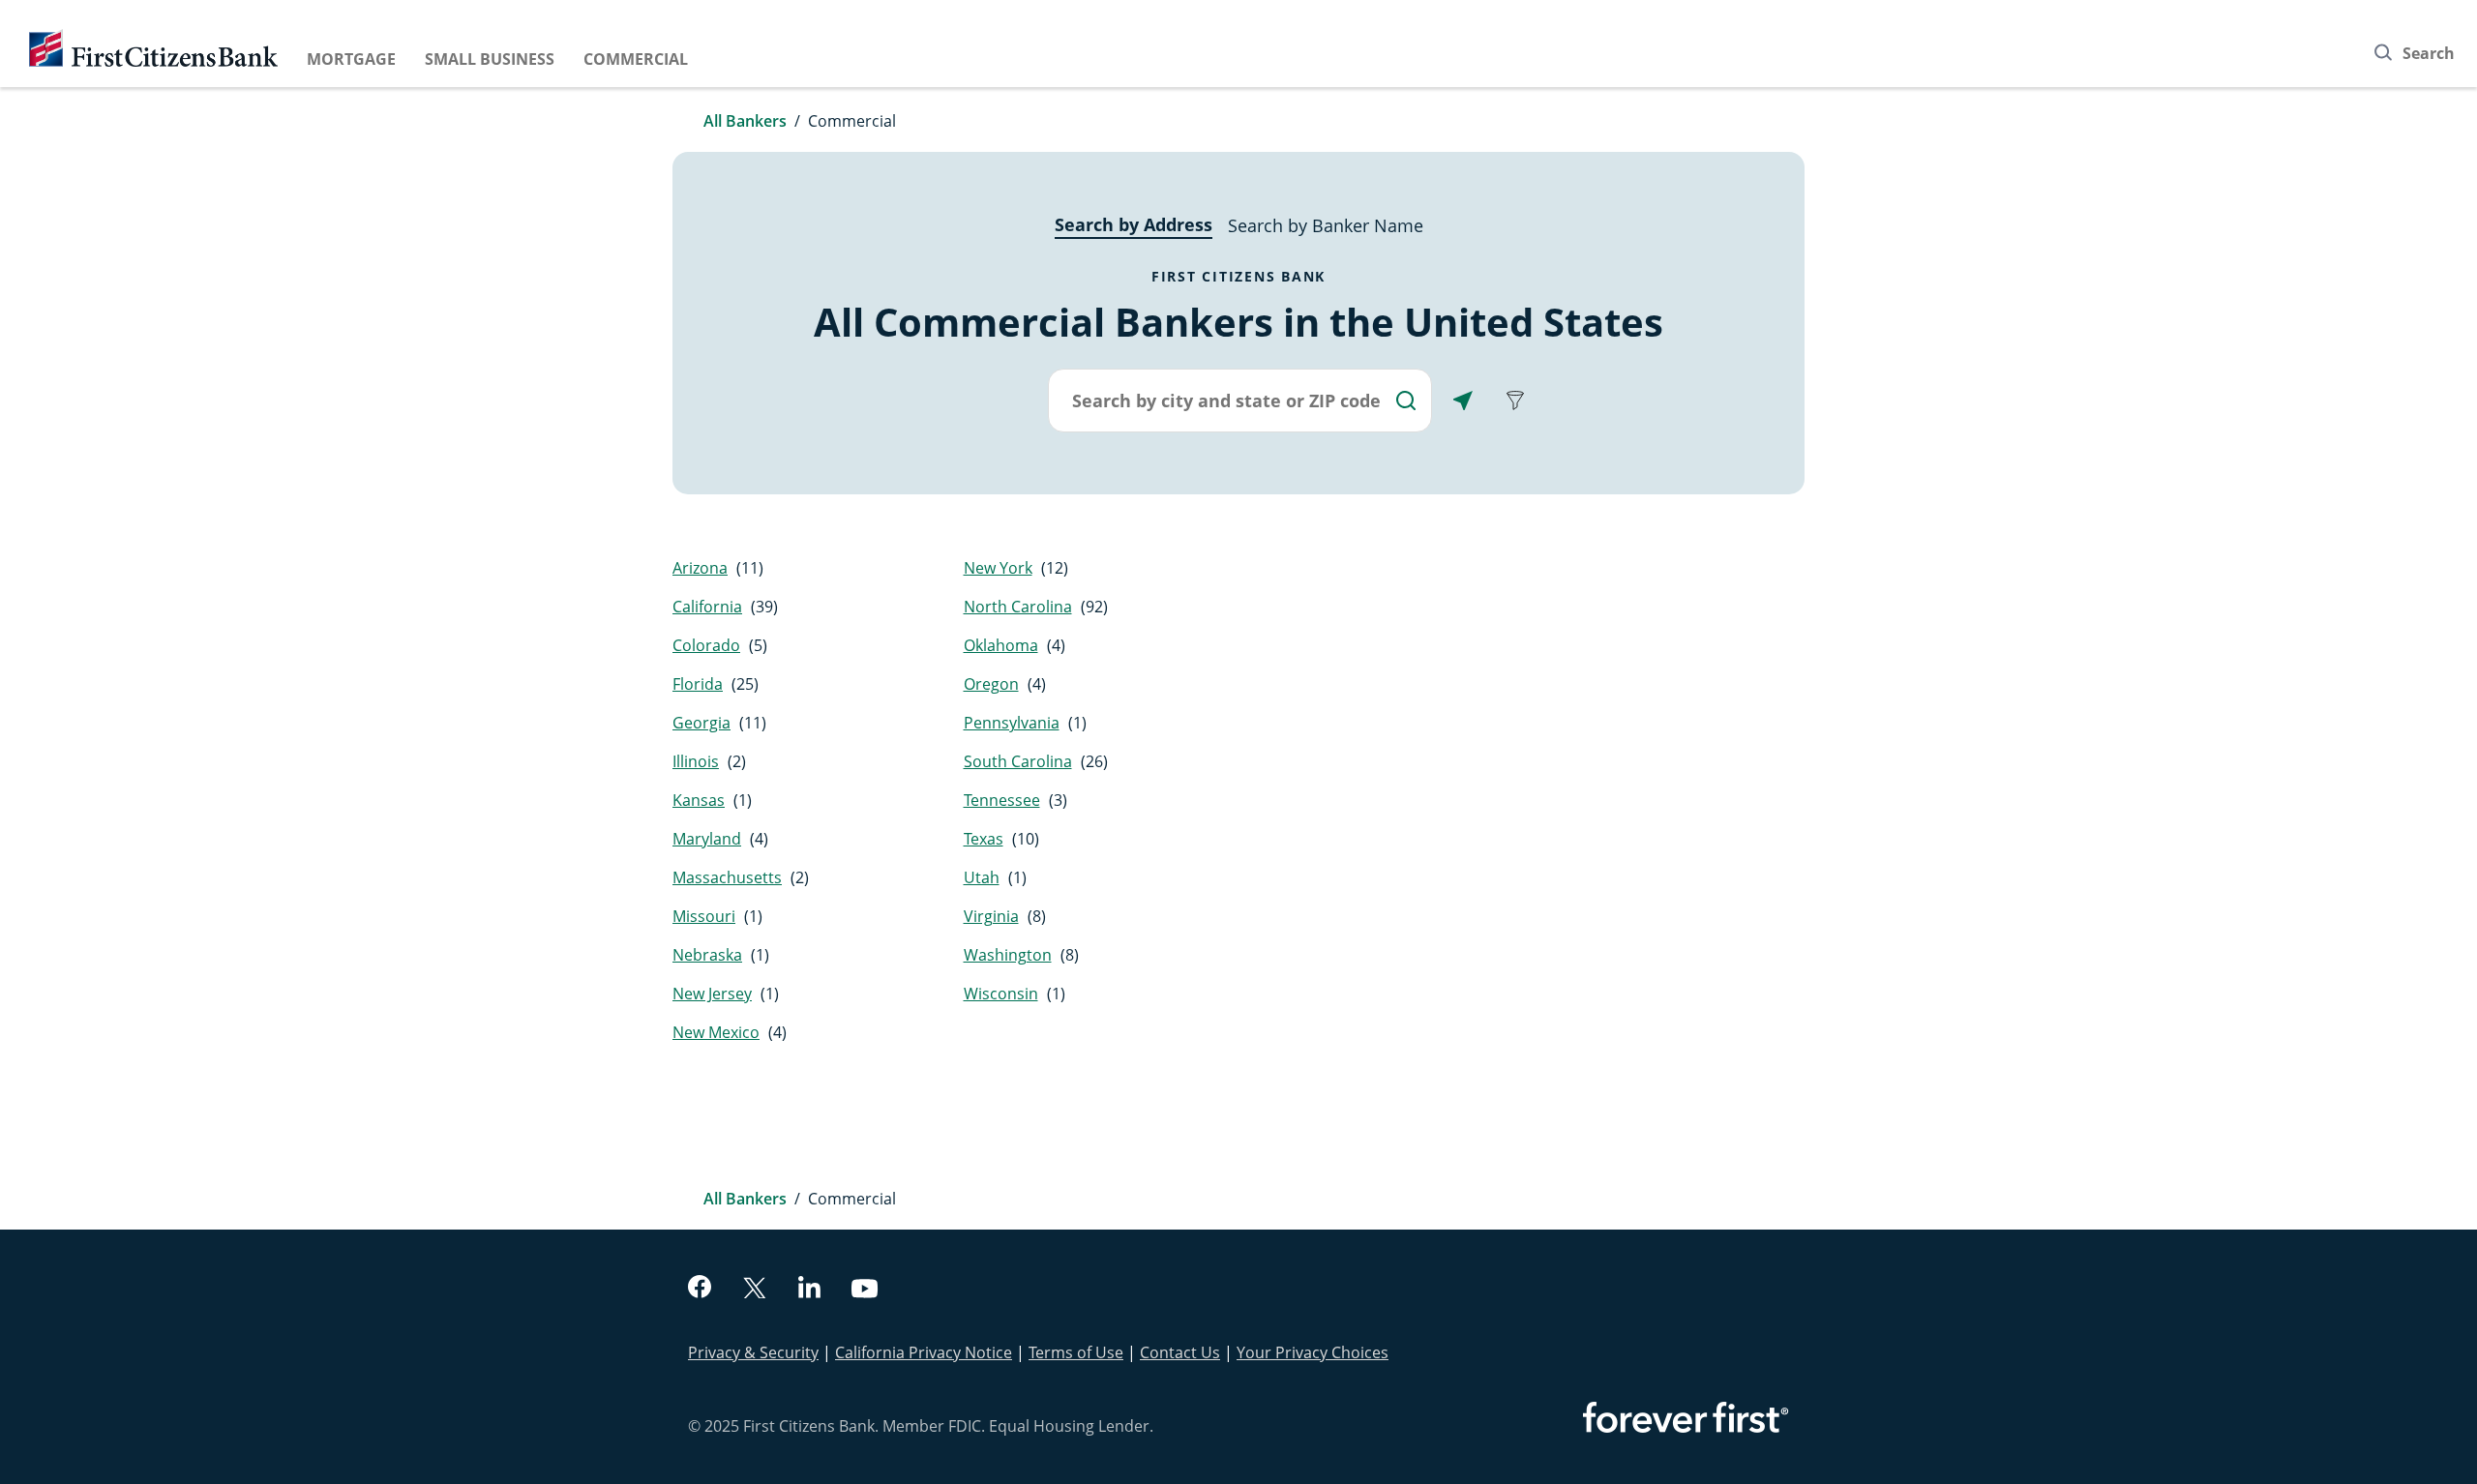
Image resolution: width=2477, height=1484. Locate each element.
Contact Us (1180, 1352)
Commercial (636, 59)
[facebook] (700, 1289)
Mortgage (351, 59)
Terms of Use (1076, 1352)
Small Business (490, 59)
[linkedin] (809, 1290)
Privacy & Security (753, 1352)
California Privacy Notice (924, 1352)
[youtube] (865, 1291)
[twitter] (755, 1290)
